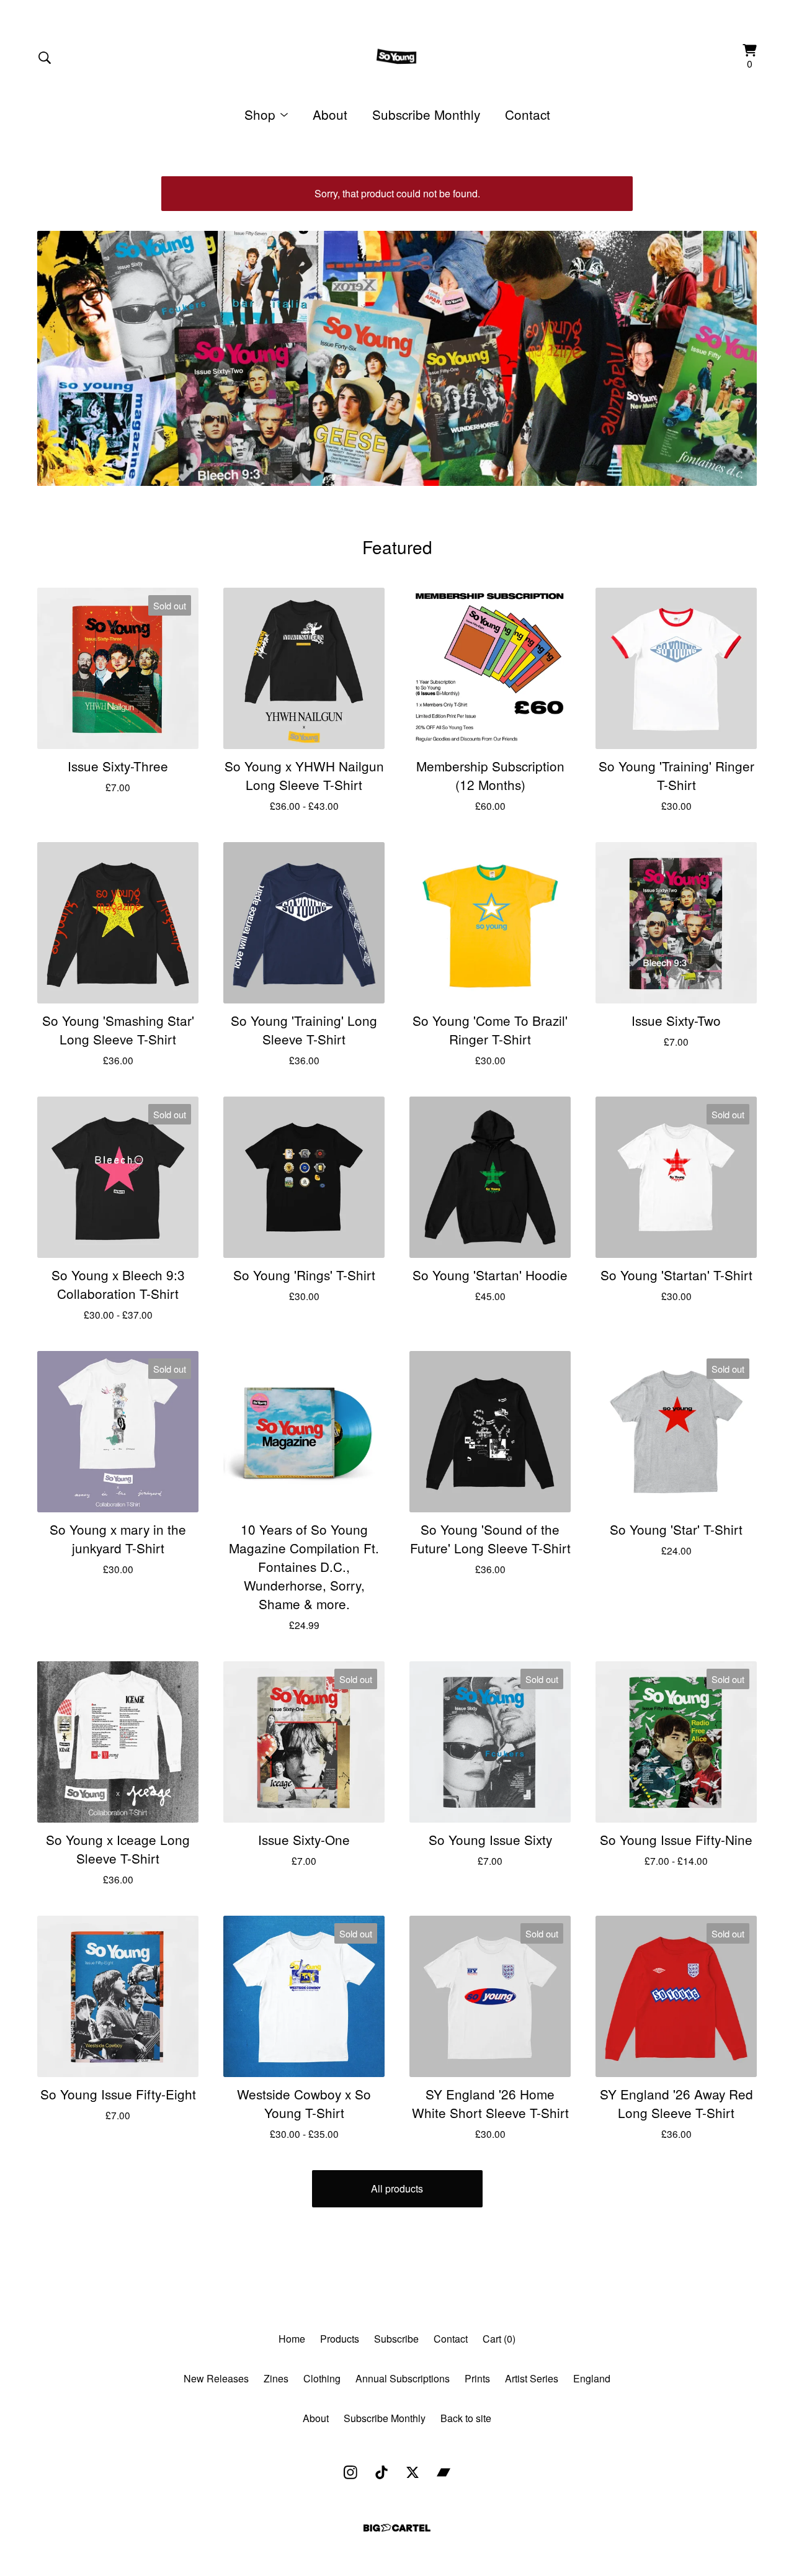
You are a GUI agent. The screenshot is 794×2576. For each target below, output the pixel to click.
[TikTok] (381, 2472)
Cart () (499, 2339)
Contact (528, 114)
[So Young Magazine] (397, 57)
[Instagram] (350, 2472)
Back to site (466, 2418)
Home (292, 2339)
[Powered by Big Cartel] (397, 2528)
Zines (276, 2378)
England (592, 2378)
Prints (477, 2378)
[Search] (45, 58)
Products (340, 2339)
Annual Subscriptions (403, 2378)
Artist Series (532, 2378)
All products (397, 2188)
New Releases (216, 2378)
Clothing (322, 2378)
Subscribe (396, 2339)
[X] (413, 2472)
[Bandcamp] (444, 2472)
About (330, 114)
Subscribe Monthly (426, 114)
